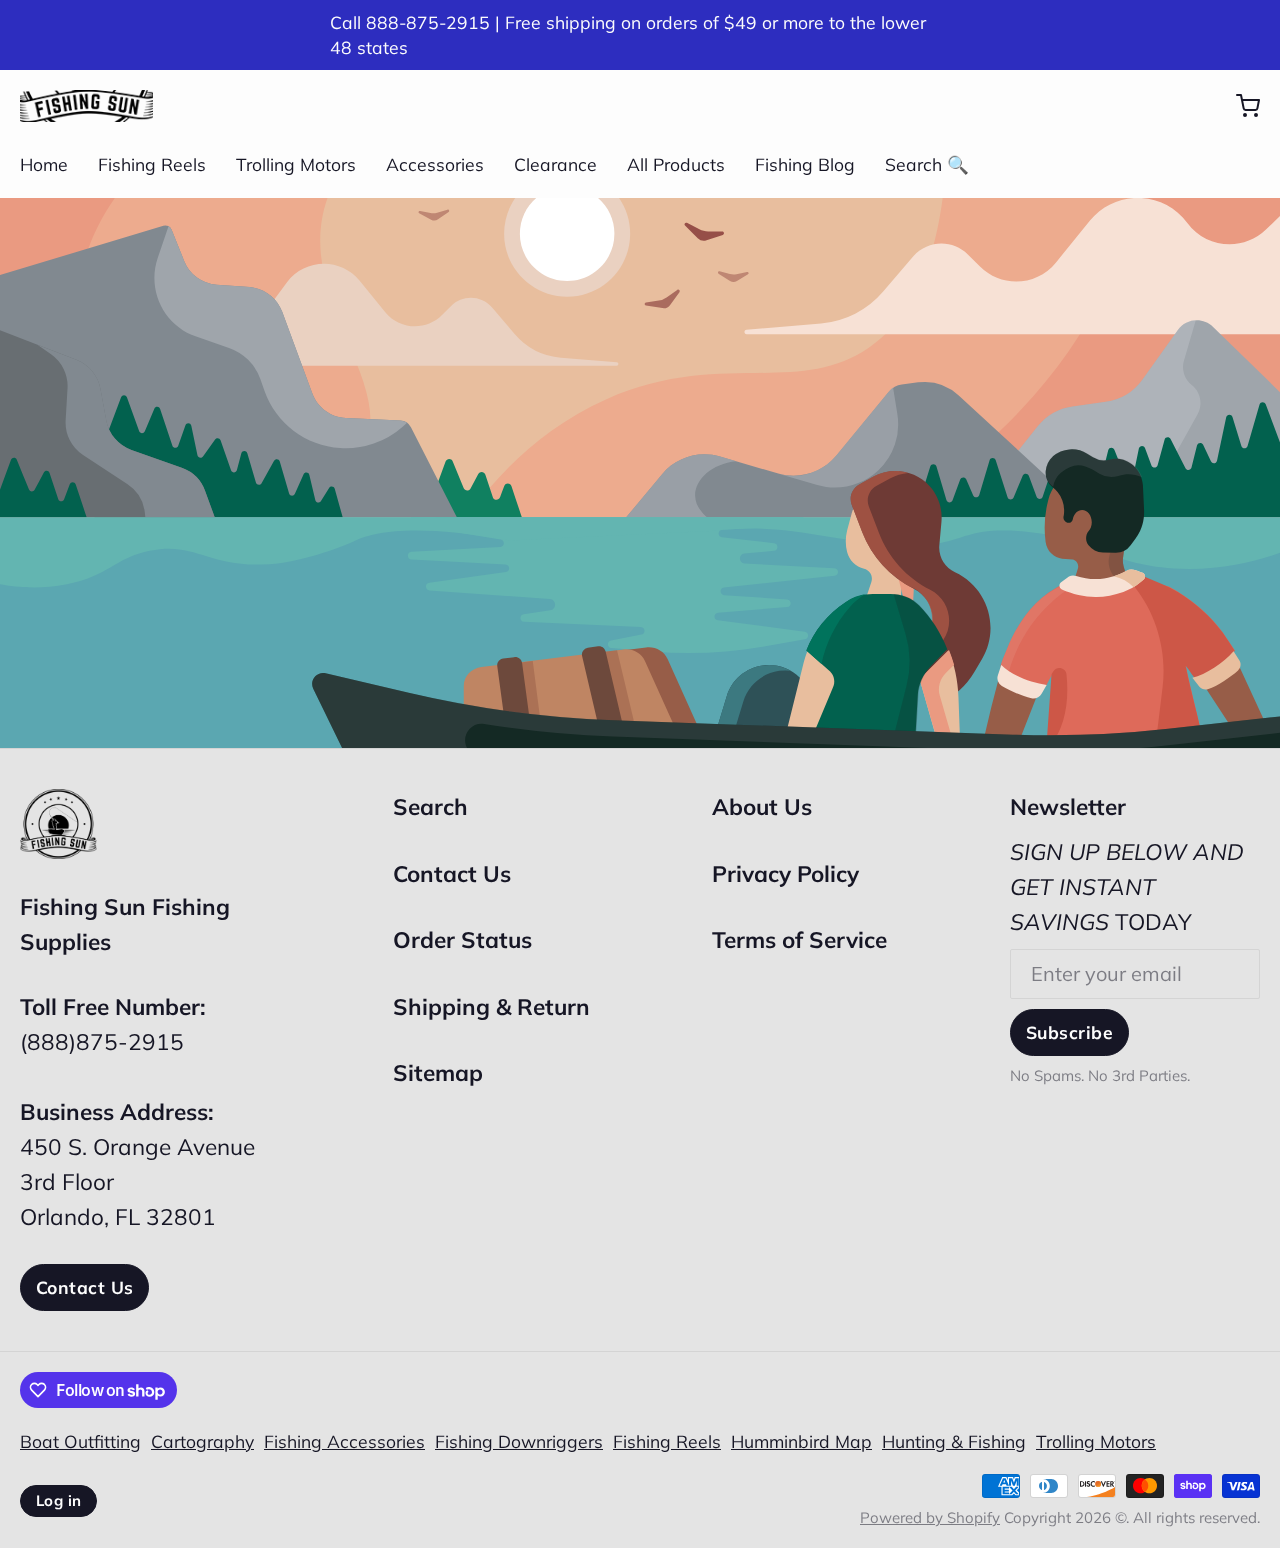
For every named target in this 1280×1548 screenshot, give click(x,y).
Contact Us (84, 1287)
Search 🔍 (927, 164)
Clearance (555, 164)
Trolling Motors (296, 164)
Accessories (435, 164)
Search (430, 806)
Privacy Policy (785, 873)
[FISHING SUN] (86, 106)
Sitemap (438, 1072)
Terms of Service (799, 939)
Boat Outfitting (80, 1441)
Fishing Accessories (344, 1441)
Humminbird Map (801, 1441)
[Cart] (1238, 106)
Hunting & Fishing (954, 1441)
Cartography (202, 1441)
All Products (676, 164)
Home (44, 164)
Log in (58, 1500)
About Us (762, 806)
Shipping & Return (491, 1006)
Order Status (462, 939)
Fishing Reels (152, 164)
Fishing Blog (805, 164)
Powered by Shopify (930, 1517)
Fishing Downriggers (519, 1441)
